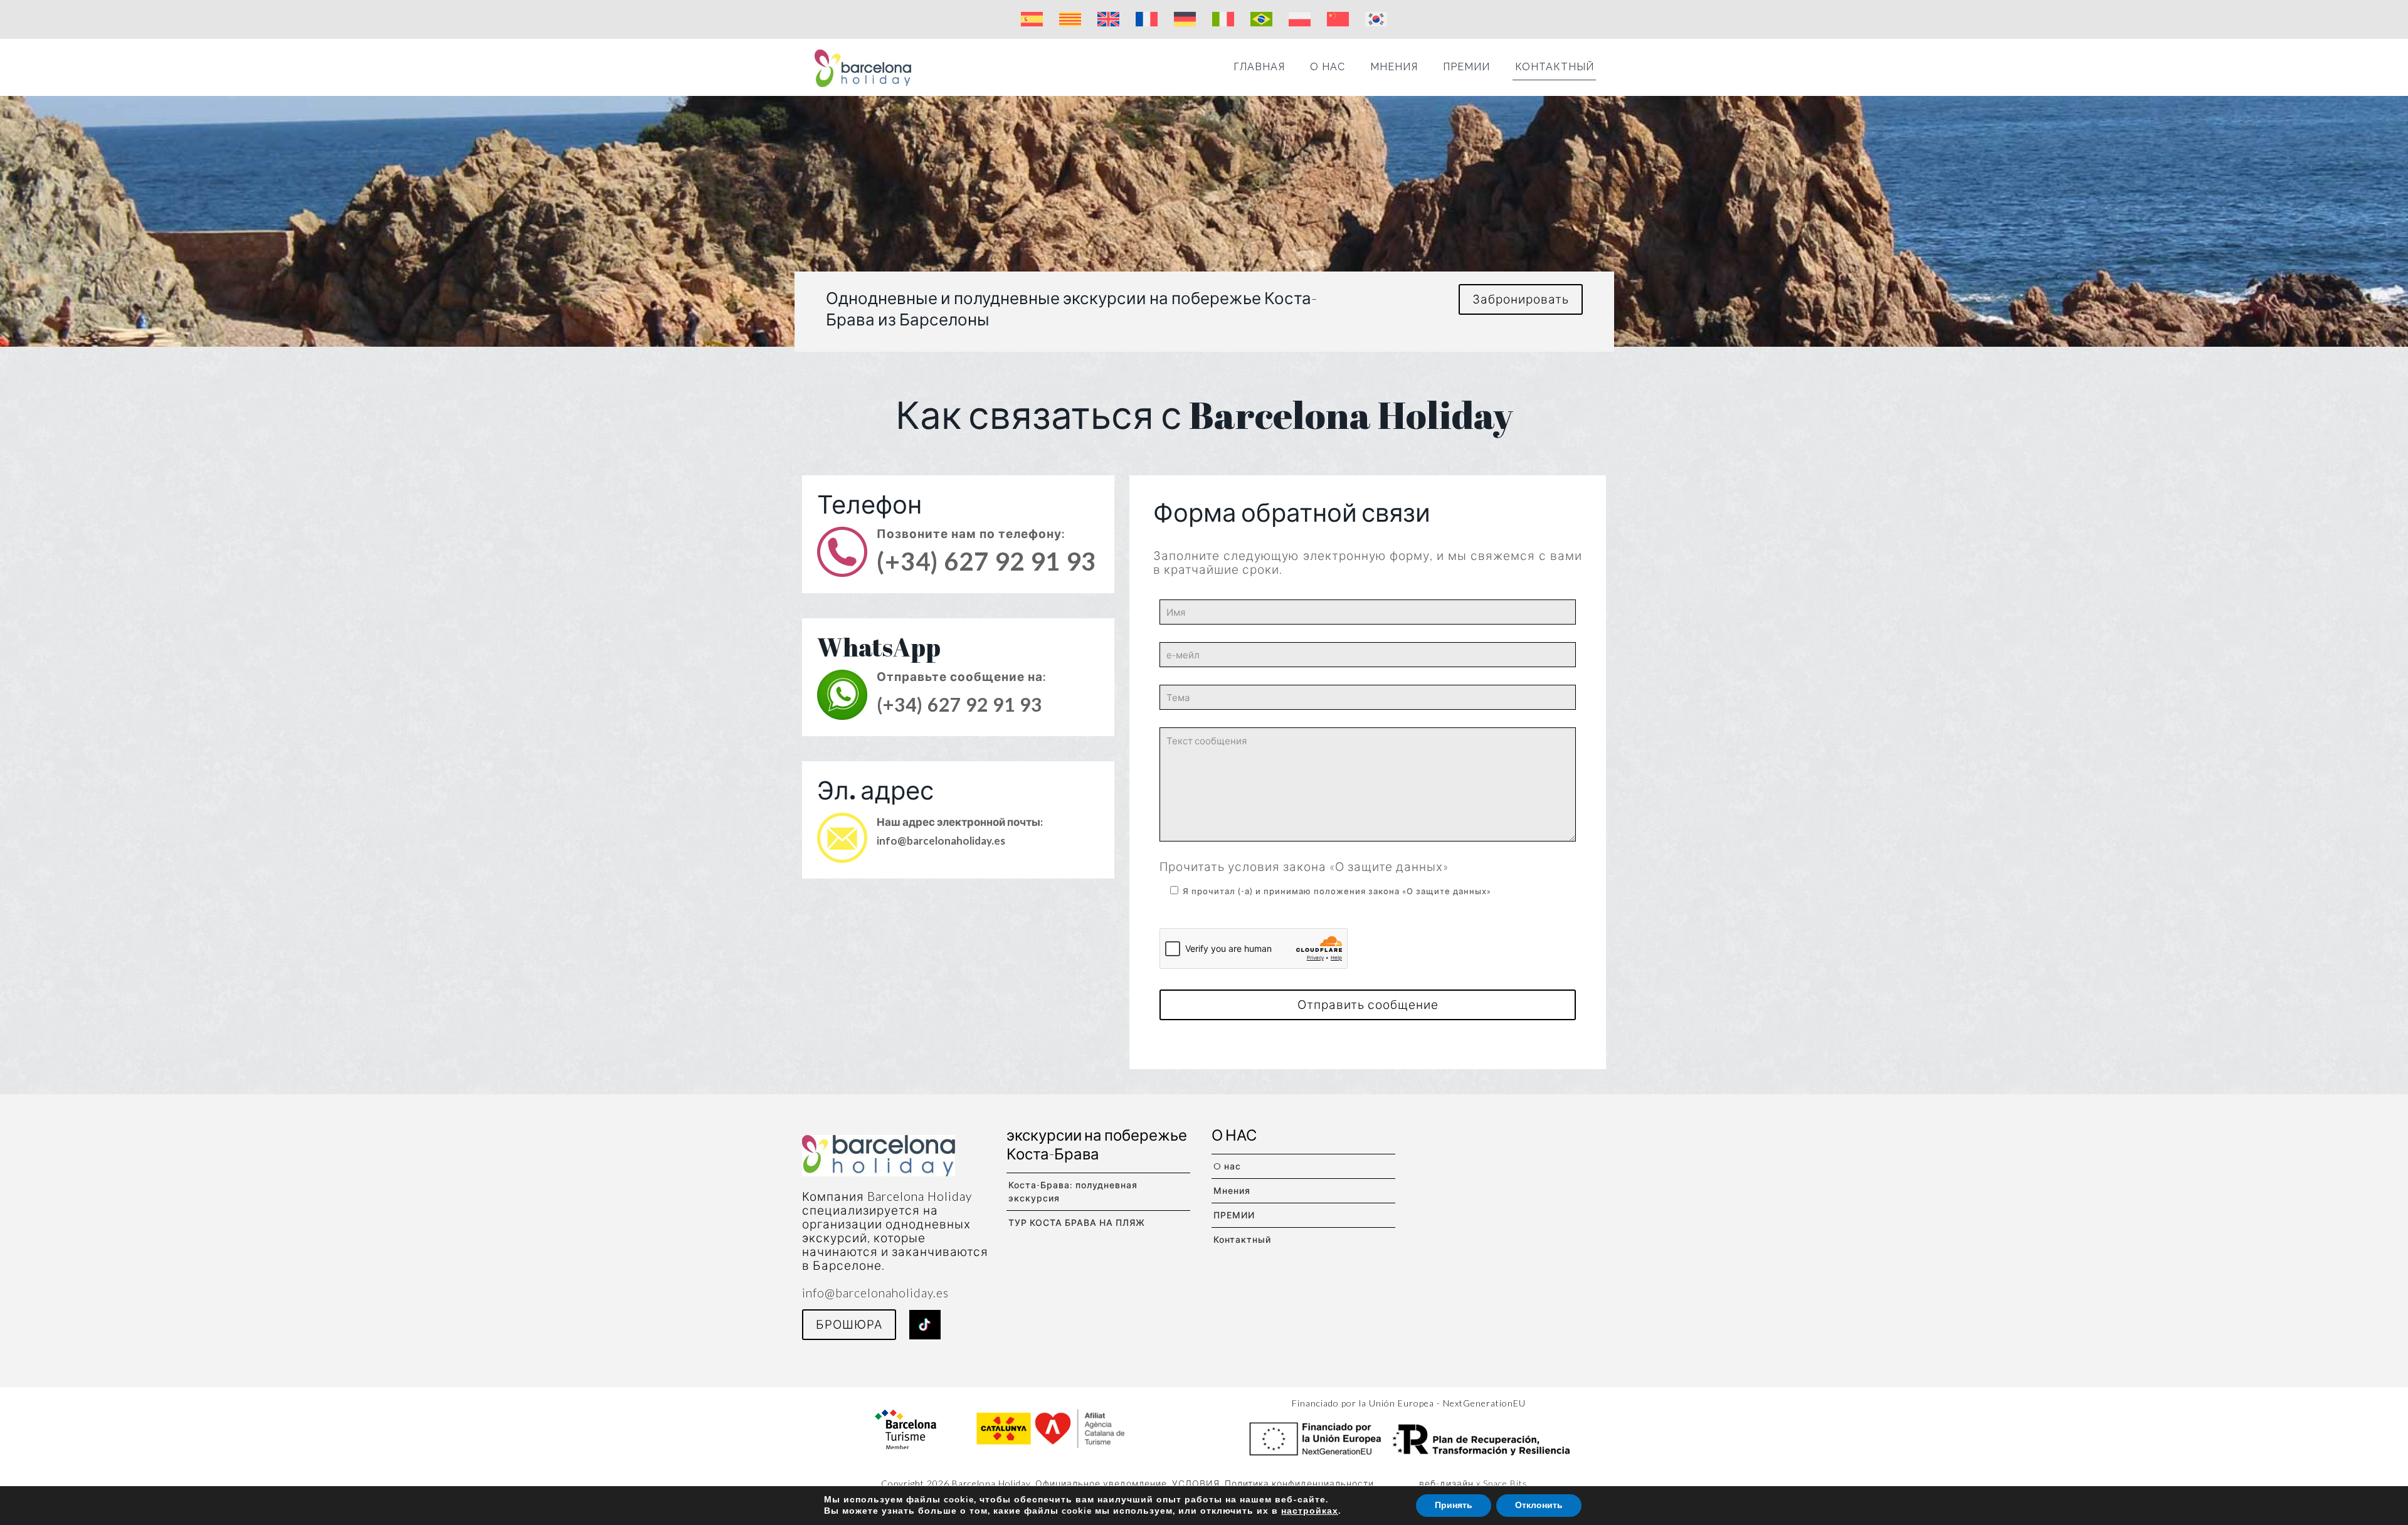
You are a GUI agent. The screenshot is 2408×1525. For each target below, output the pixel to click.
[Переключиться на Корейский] (1376, 19)
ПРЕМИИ (1234, 1215)
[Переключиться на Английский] (1108, 19)
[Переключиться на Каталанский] (1070, 19)
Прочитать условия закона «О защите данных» (1304, 866)
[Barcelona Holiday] (863, 67)
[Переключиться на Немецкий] (1185, 19)
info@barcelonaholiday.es (941, 841)
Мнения (1232, 1190)
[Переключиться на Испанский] (1032, 19)
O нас (1227, 1166)
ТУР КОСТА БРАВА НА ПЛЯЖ (1077, 1222)
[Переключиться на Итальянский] (1223, 19)
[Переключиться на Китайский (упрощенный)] (1338, 19)
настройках (1310, 1511)
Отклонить (1539, 1505)
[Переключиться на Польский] (1300, 19)
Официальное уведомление (1101, 1483)
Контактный (1242, 1239)
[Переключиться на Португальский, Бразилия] (1261, 19)
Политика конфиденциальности (1299, 1483)
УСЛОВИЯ (1196, 1483)
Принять (1454, 1505)
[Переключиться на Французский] (1147, 19)
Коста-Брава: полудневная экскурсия (1073, 1191)
